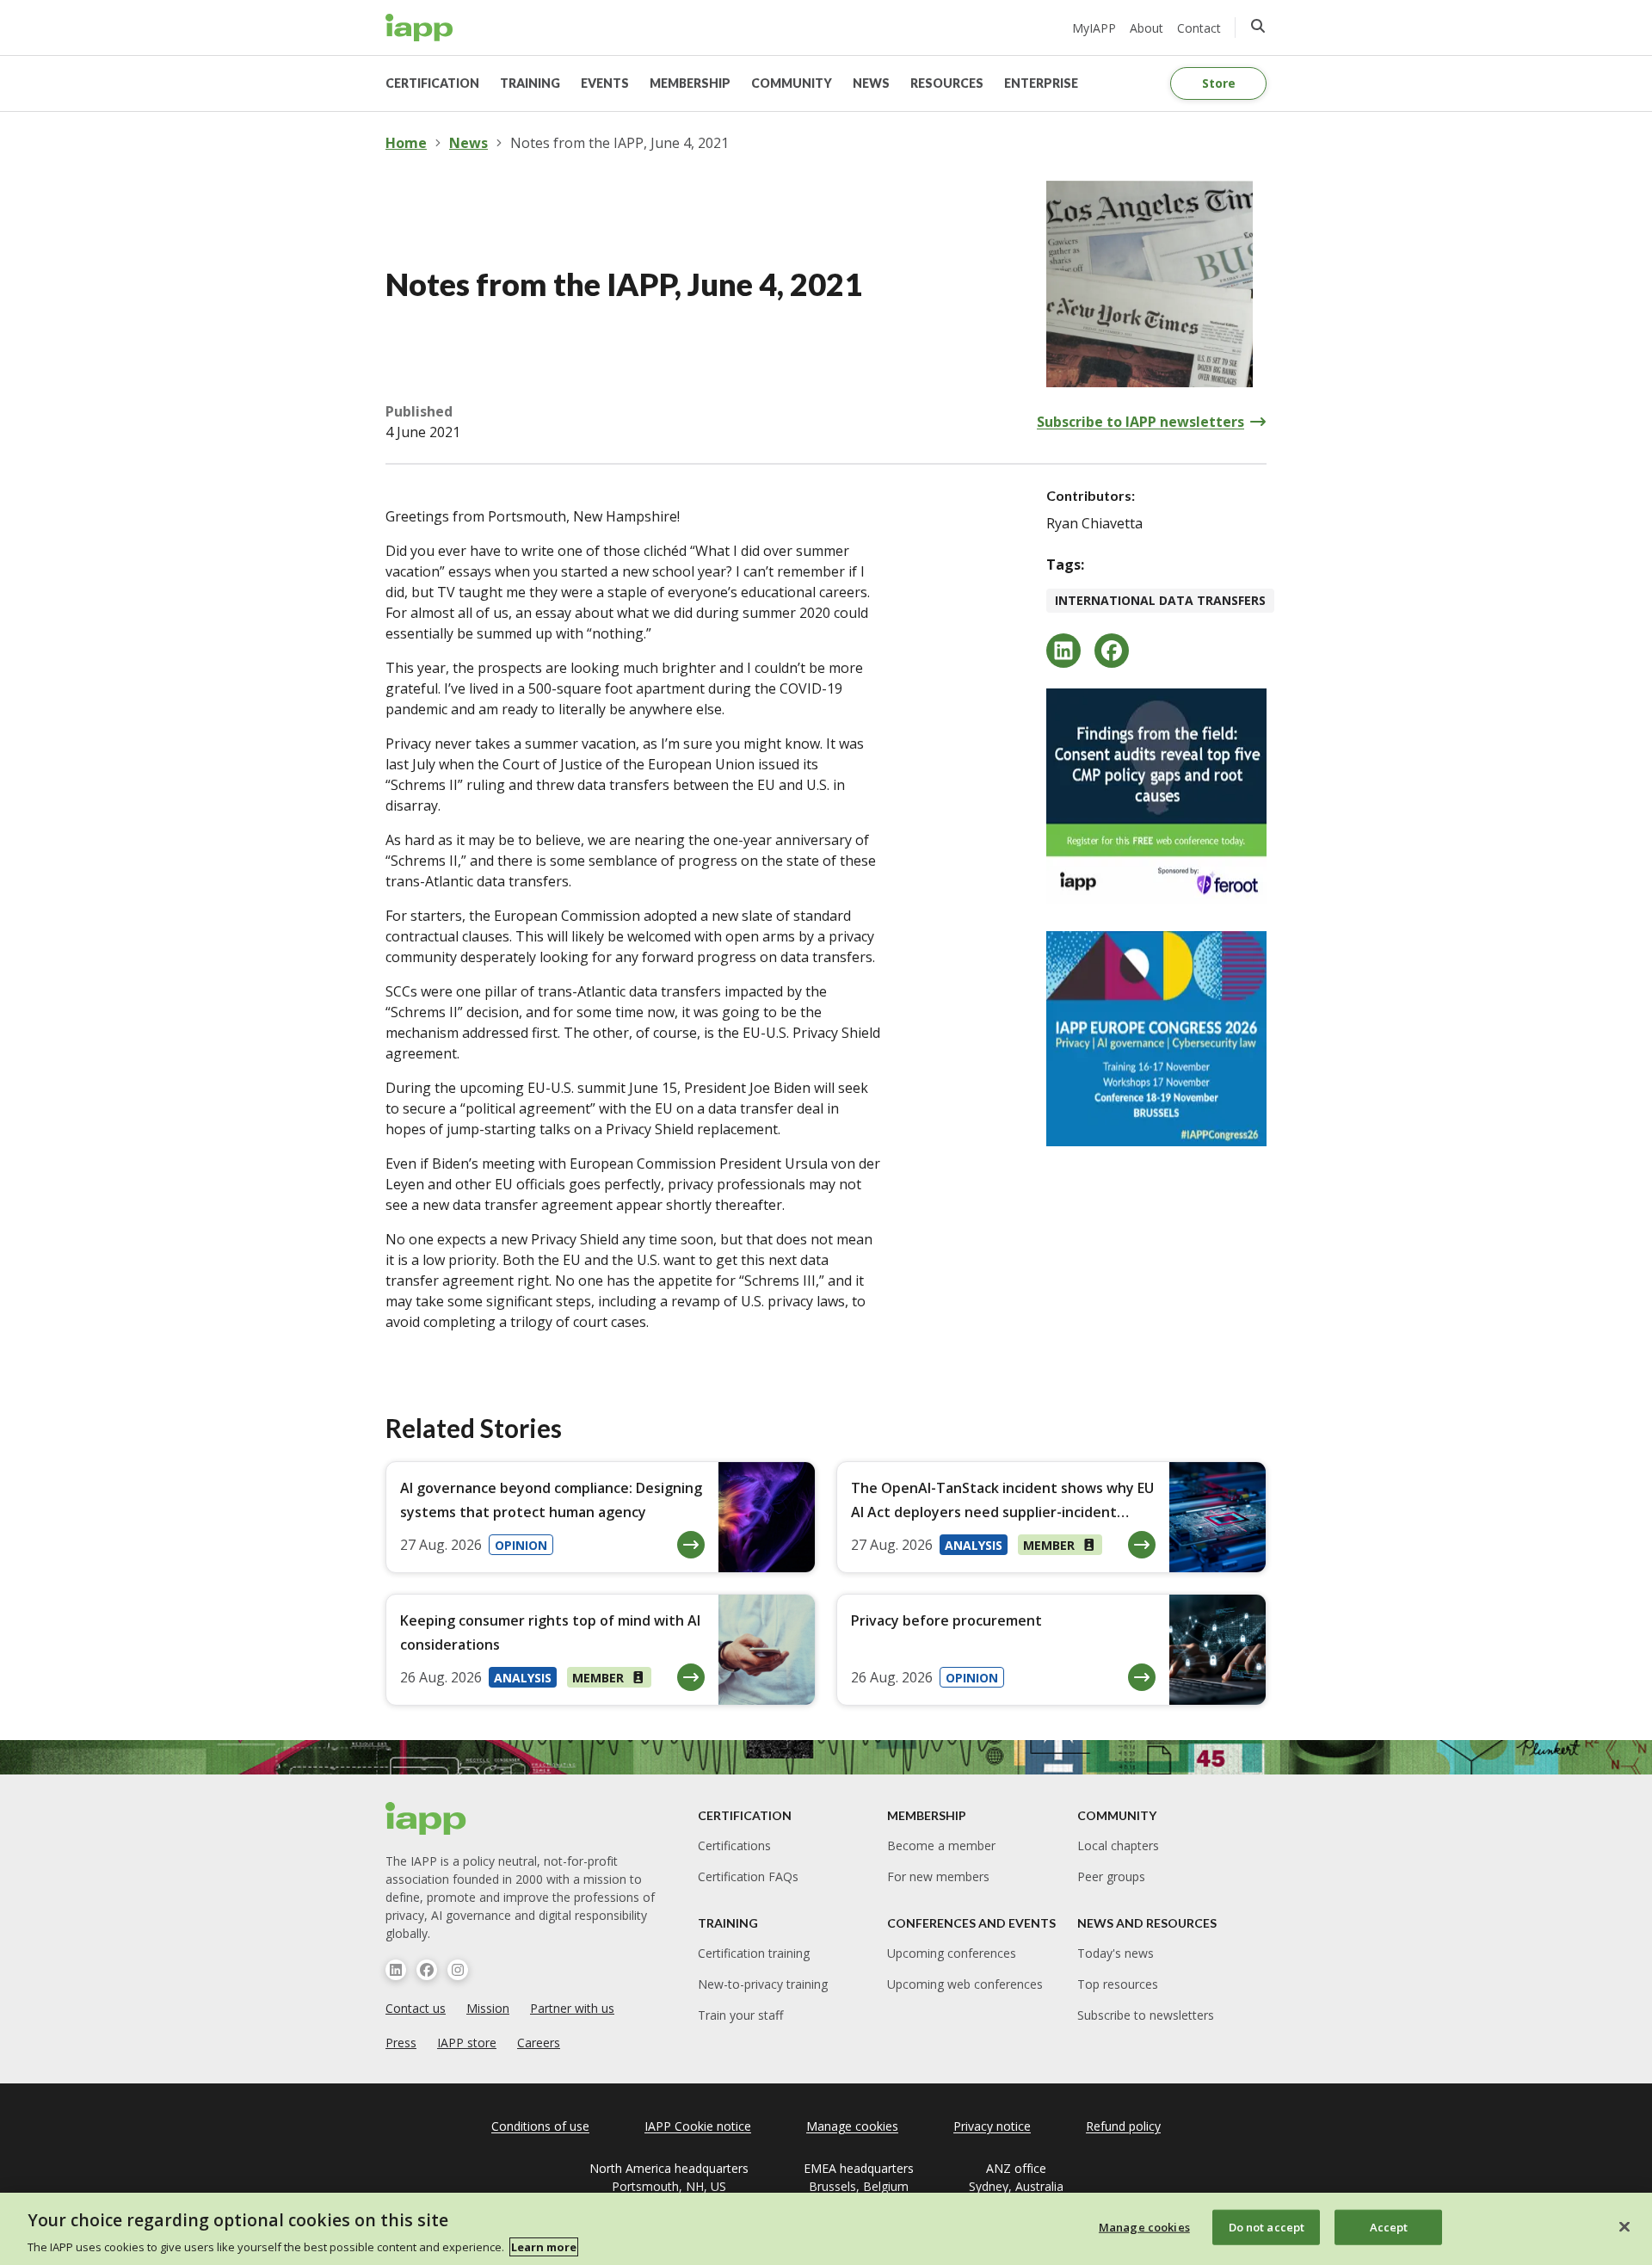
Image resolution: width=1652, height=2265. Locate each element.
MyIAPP (1094, 28)
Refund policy (1123, 2126)
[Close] (1624, 2226)
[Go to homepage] (419, 28)
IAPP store (467, 2043)
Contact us (416, 2008)
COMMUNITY (792, 83)
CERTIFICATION (432, 83)
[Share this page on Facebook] (1112, 651)
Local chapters (1118, 1845)
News (468, 143)
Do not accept (1267, 2226)
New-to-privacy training (763, 1984)
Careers (539, 2043)
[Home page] (426, 1818)
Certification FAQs (748, 1876)
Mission (488, 2008)
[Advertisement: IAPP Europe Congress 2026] (1156, 1039)
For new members (938, 1876)
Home (406, 143)
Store (1219, 83)
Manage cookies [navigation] (852, 2126)
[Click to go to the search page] (1258, 26)
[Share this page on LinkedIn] (1063, 651)
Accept (1389, 2226)
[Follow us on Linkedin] (396, 1970)
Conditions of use (540, 2126)
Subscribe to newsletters (1146, 2015)
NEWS (871, 83)
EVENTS (605, 83)
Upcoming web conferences (965, 1984)
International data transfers (1160, 600)
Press (401, 2043)
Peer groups (1111, 1876)
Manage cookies (1144, 2226)
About (1147, 28)
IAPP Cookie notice (698, 2126)
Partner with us (572, 2008)
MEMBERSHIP (690, 83)
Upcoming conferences (952, 1953)
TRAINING (530, 83)
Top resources (1118, 1984)
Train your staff (740, 2015)
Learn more (544, 2247)
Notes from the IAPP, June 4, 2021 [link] (619, 143)
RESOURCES (947, 83)
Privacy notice (992, 2126)
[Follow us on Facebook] (427, 1970)
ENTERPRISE (1041, 83)
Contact (1199, 28)
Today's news (1116, 1953)
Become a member (941, 1845)
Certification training (754, 1953)
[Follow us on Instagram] (458, 1970)
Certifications (734, 1845)
